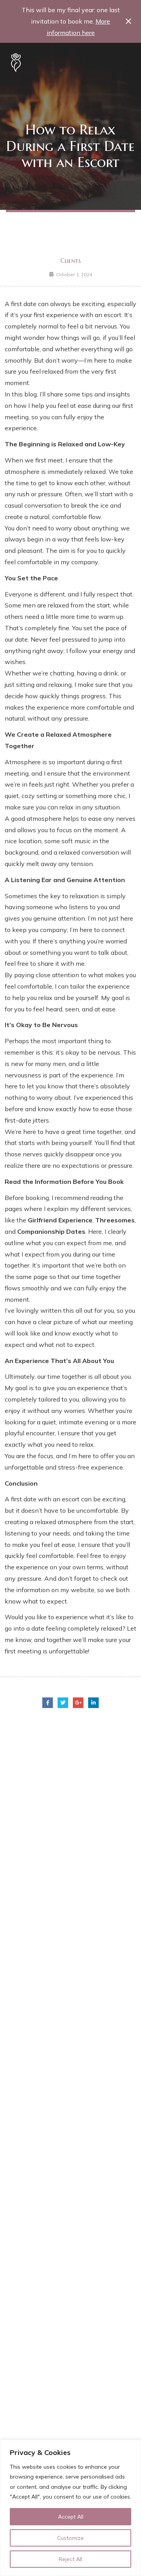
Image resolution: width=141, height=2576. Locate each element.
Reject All (70, 2559)
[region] (70, 2508)
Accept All (71, 2517)
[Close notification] (128, 21)
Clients (70, 261)
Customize (70, 2538)
